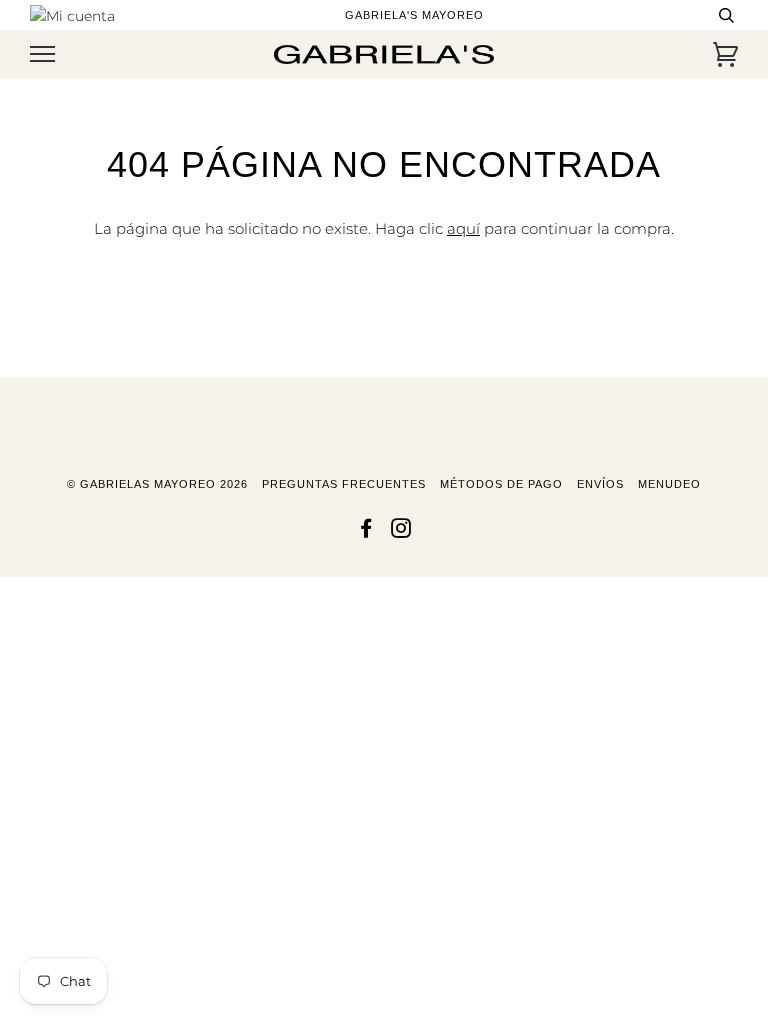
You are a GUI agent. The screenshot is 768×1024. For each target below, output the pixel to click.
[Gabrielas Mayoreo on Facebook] (366, 532)
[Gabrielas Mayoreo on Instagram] (401, 532)
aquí (463, 228)
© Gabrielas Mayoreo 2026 (157, 484)
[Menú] (42, 54)
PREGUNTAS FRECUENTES (344, 484)
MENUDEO (669, 484)
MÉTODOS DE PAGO (501, 484)
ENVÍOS (600, 484)
